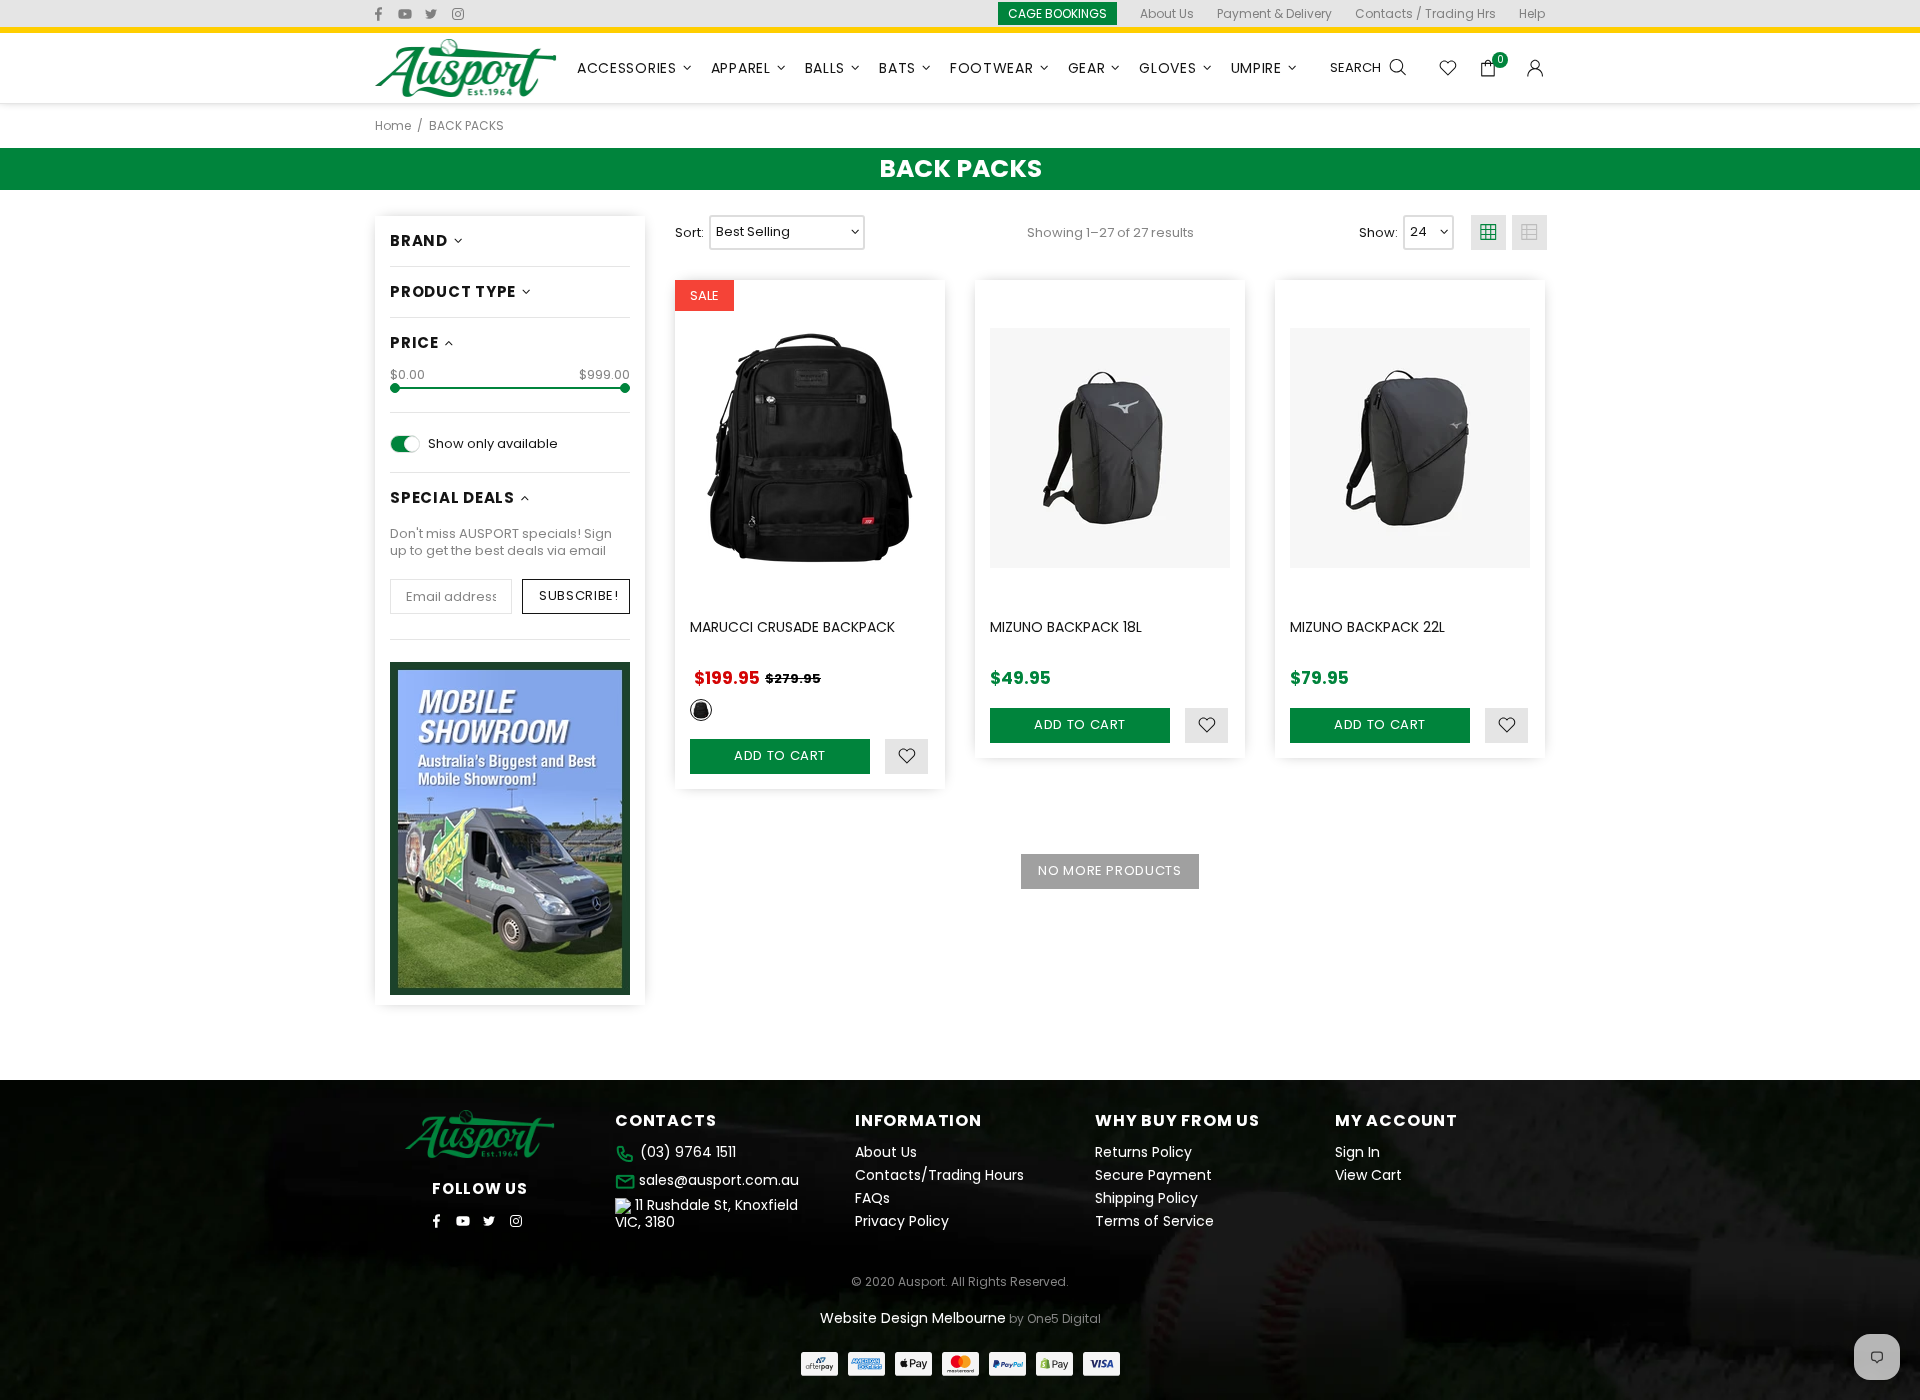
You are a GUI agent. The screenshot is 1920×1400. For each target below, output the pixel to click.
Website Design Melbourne (913, 1318)
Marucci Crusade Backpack (792, 627)
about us (1167, 13)
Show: (1378, 232)
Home (393, 126)
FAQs (872, 1198)
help (1532, 13)
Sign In (1357, 1152)
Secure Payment (1153, 1175)
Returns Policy (1143, 1152)
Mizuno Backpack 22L (1367, 627)
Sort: (689, 232)
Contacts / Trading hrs (1425, 13)
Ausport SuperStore (466, 68)
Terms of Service (1154, 1221)
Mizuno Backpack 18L (1066, 627)
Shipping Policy (1146, 1198)
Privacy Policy (902, 1221)
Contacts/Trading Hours (939, 1175)
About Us (886, 1152)
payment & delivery (1274, 13)
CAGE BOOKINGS (1057, 13)
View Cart (1368, 1175)
